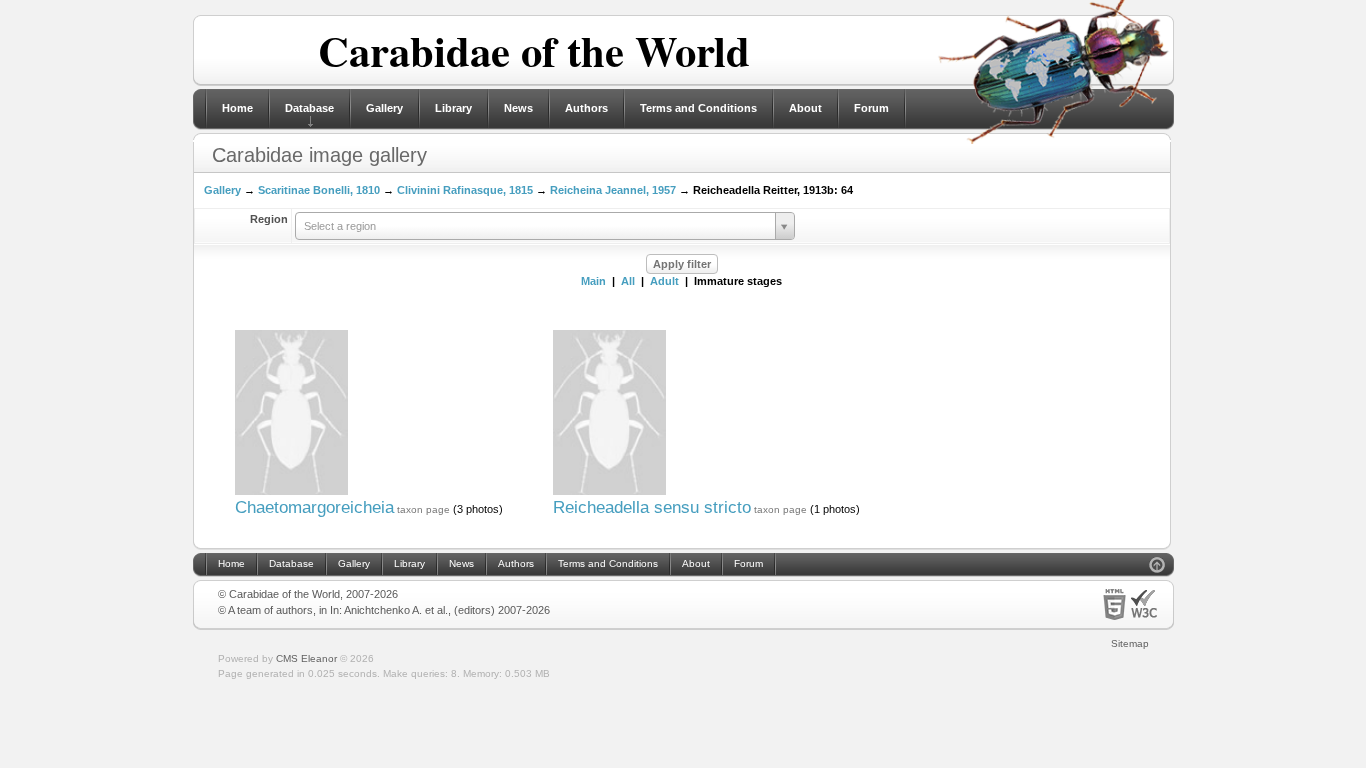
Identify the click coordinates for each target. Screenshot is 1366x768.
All (628, 281)
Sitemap (1130, 643)
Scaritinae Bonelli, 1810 (319, 190)
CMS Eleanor (306, 658)
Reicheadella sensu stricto (652, 507)
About (805, 108)
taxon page (423, 509)
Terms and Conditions (698, 108)
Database (309, 108)
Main (593, 281)
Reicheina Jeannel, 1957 (613, 190)
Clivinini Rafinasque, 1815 (465, 190)
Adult (664, 281)
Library (453, 108)
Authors (586, 108)
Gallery (384, 108)
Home (237, 108)
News (518, 108)
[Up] (1157, 567)
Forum (871, 108)
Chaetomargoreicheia (314, 507)
